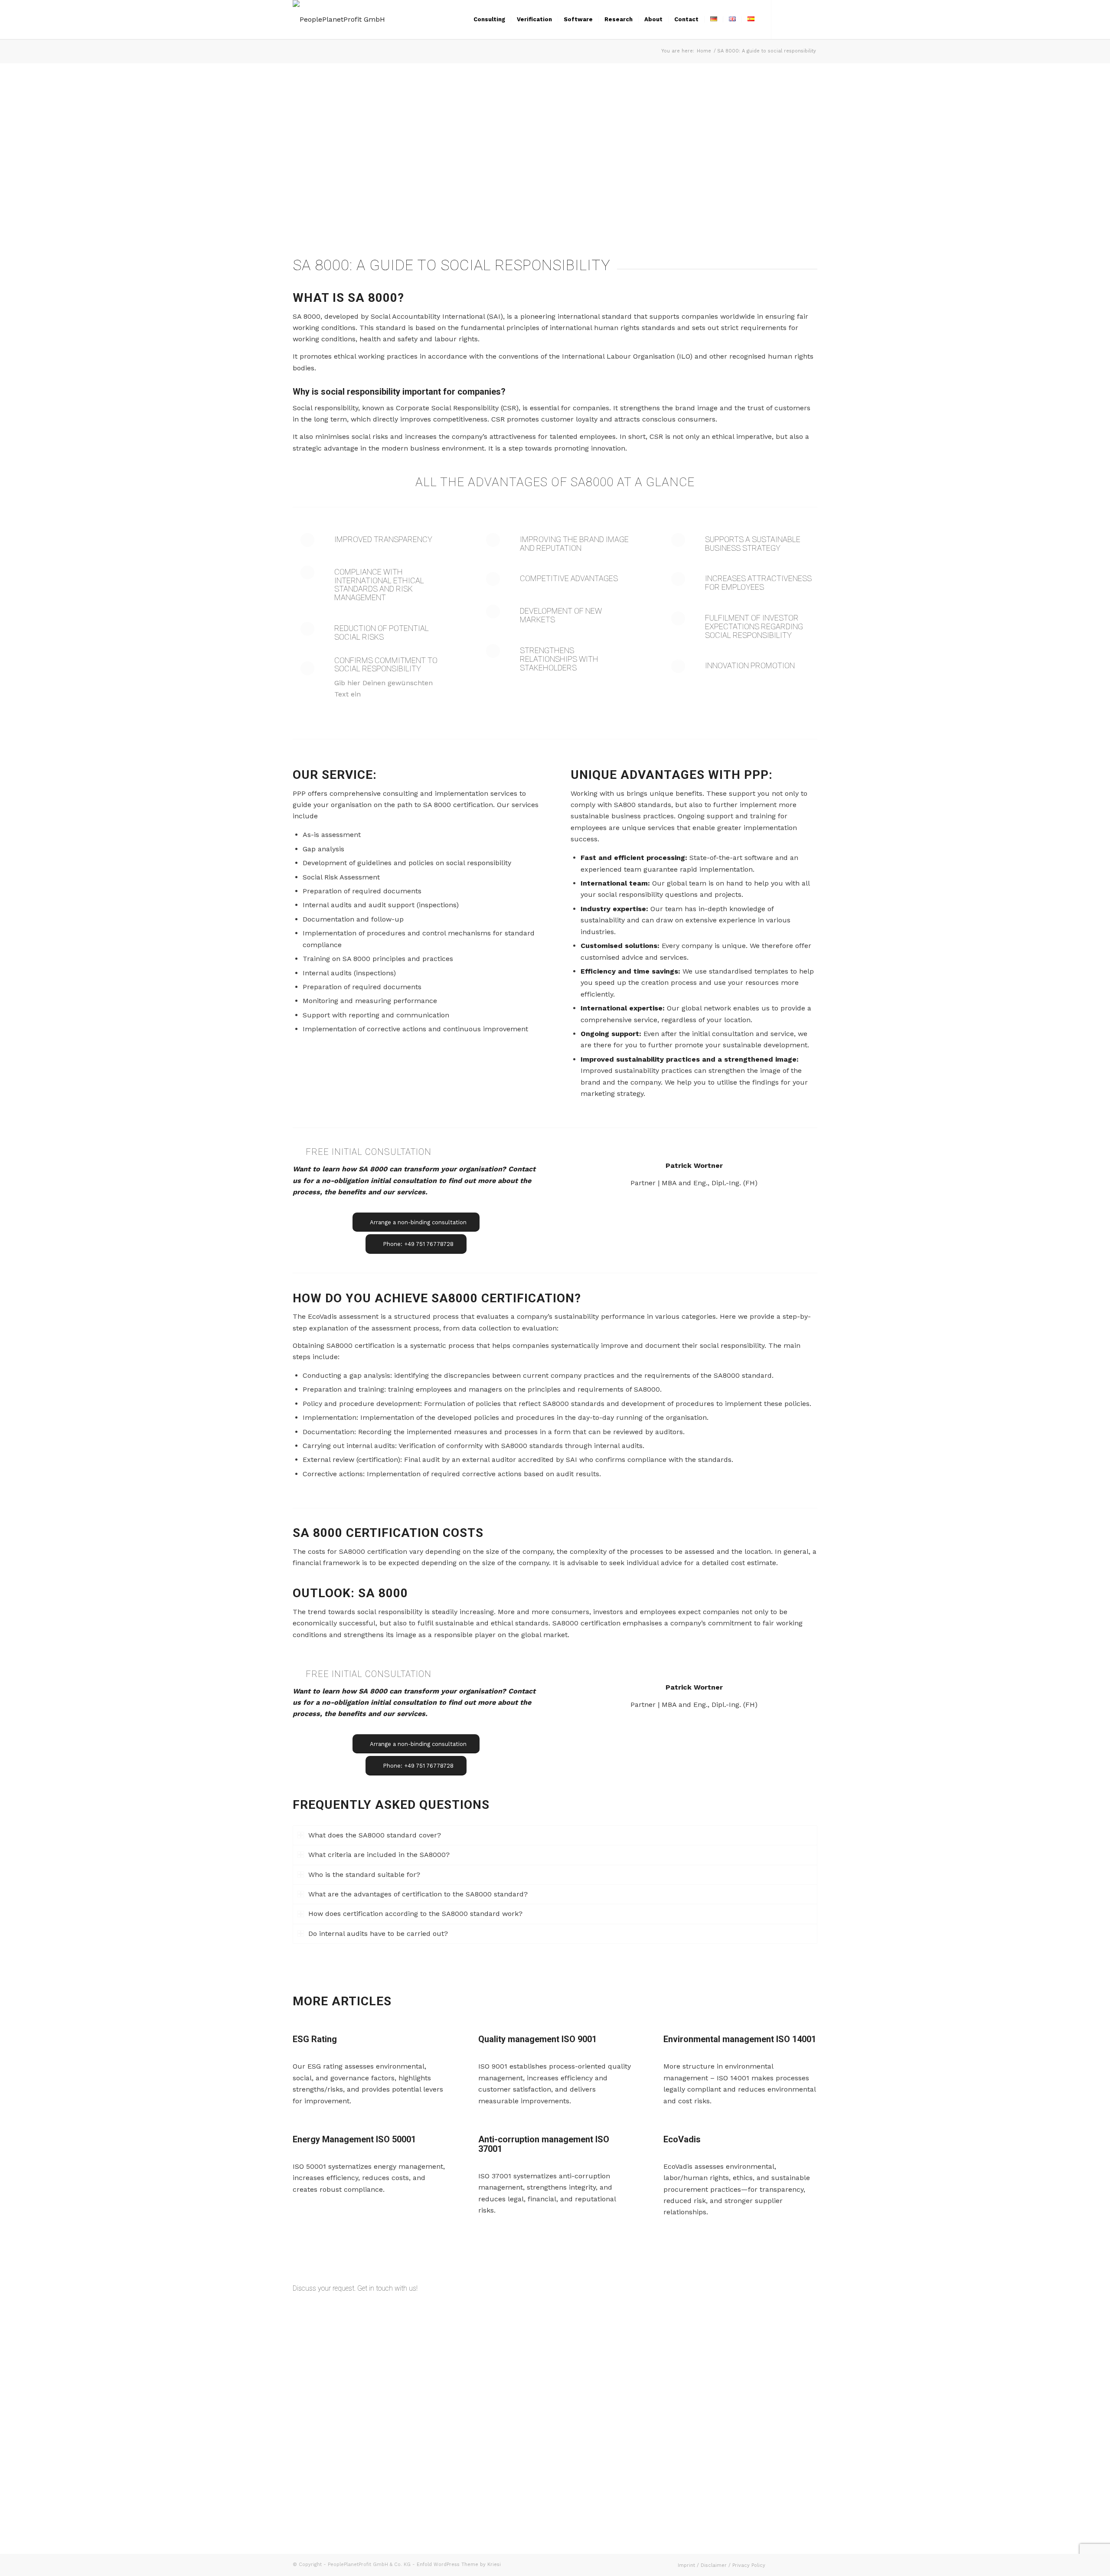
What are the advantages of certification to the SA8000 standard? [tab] (418, 1894)
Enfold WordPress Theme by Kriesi (459, 2565)
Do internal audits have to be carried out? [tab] (378, 1934)
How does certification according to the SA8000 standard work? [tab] (415, 1914)
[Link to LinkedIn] (798, 19)
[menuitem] (489, 20)
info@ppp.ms (593, 2352)
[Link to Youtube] (811, 19)
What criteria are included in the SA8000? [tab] (379, 1855)
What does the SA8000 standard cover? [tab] (375, 1835)
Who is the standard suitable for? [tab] (364, 1875)
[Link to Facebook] (785, 19)
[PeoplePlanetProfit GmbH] (339, 20)
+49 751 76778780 (629, 2363)
